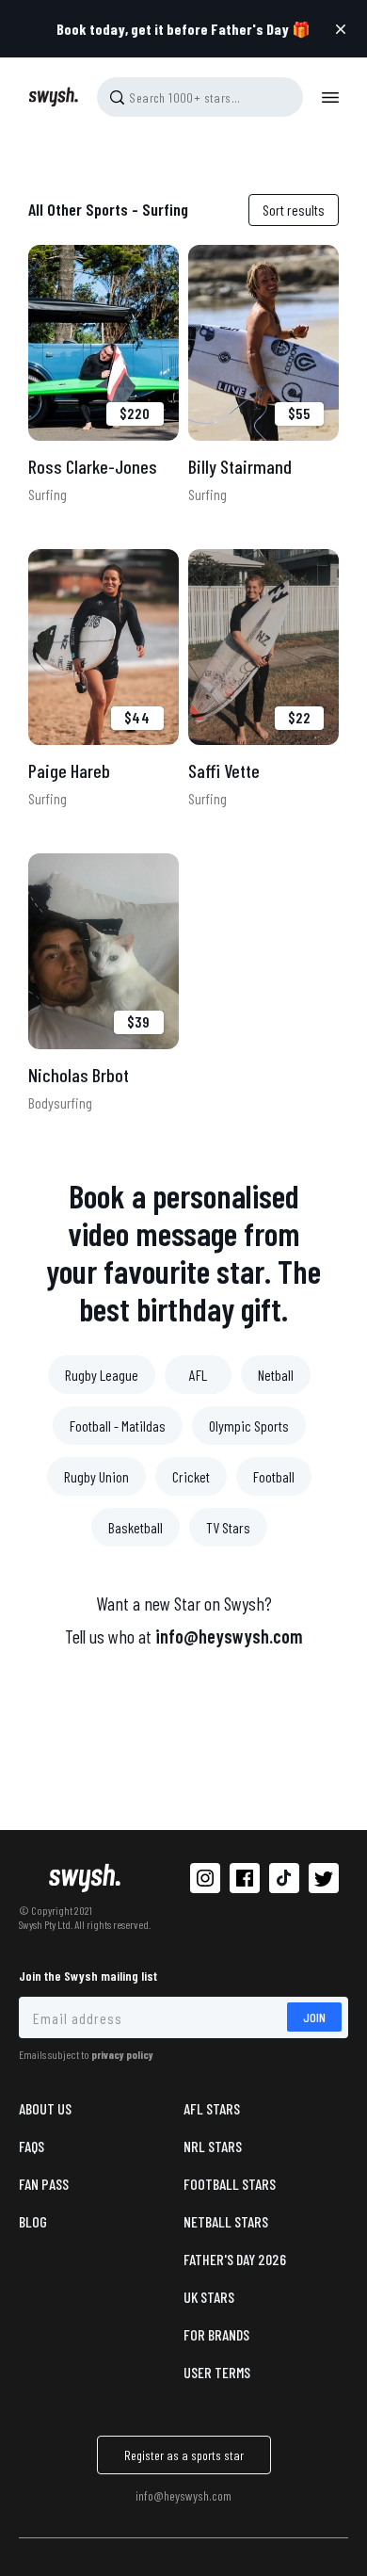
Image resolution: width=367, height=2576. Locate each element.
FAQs (32, 2146)
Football (274, 1476)
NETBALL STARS (226, 2221)
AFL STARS (212, 2108)
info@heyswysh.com (229, 1636)
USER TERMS (217, 2372)
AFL (198, 1375)
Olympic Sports (249, 1426)
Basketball (136, 1527)
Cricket (191, 1476)
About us (45, 2108)
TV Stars (228, 1527)
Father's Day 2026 (235, 2259)
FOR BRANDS (216, 2334)
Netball (276, 1375)
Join (314, 2017)
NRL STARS (213, 2146)
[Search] (117, 97)
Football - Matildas (118, 1426)
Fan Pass (44, 2184)
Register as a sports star (184, 2455)
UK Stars (209, 2297)
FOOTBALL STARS (230, 2184)
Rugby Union (96, 1476)
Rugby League (102, 1375)
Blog (33, 2221)
